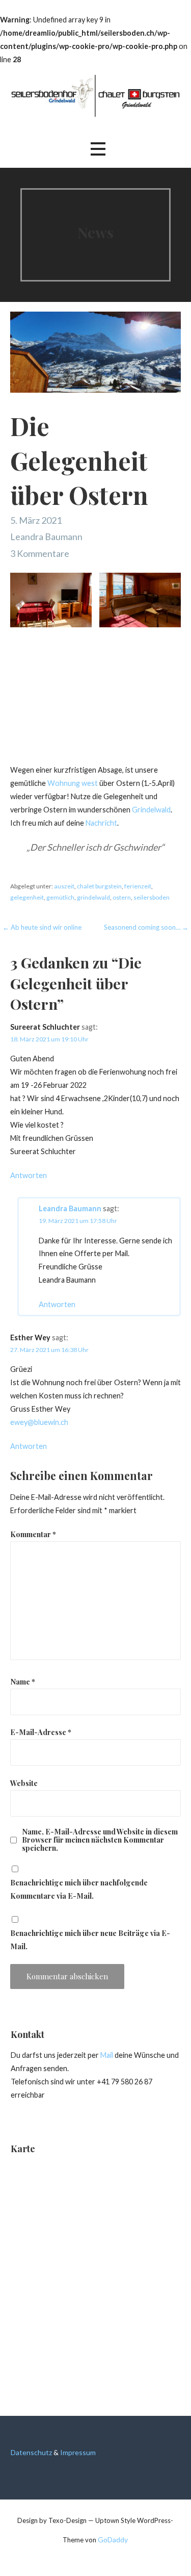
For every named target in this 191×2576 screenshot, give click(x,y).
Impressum (78, 2452)
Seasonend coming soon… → (146, 927)
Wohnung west (73, 783)
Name (23, 1681)
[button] (98, 149)
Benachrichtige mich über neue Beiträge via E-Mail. (90, 1940)
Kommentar (33, 1534)
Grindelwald (151, 810)
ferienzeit (138, 886)
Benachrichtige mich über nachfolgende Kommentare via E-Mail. (79, 1889)
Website (24, 1783)
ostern (122, 897)
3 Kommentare (40, 553)
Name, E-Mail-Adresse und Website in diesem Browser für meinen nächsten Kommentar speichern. (100, 1840)
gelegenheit (27, 897)
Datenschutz (31, 2452)
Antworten (29, 1175)
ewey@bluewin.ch (39, 1422)
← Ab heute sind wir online (42, 927)
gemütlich (60, 897)
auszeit (64, 886)
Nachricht (101, 823)
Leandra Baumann (46, 537)
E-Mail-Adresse (41, 1732)
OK (96, 2552)
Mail (107, 2055)
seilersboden (152, 897)
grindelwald (93, 897)
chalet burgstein (99, 886)
